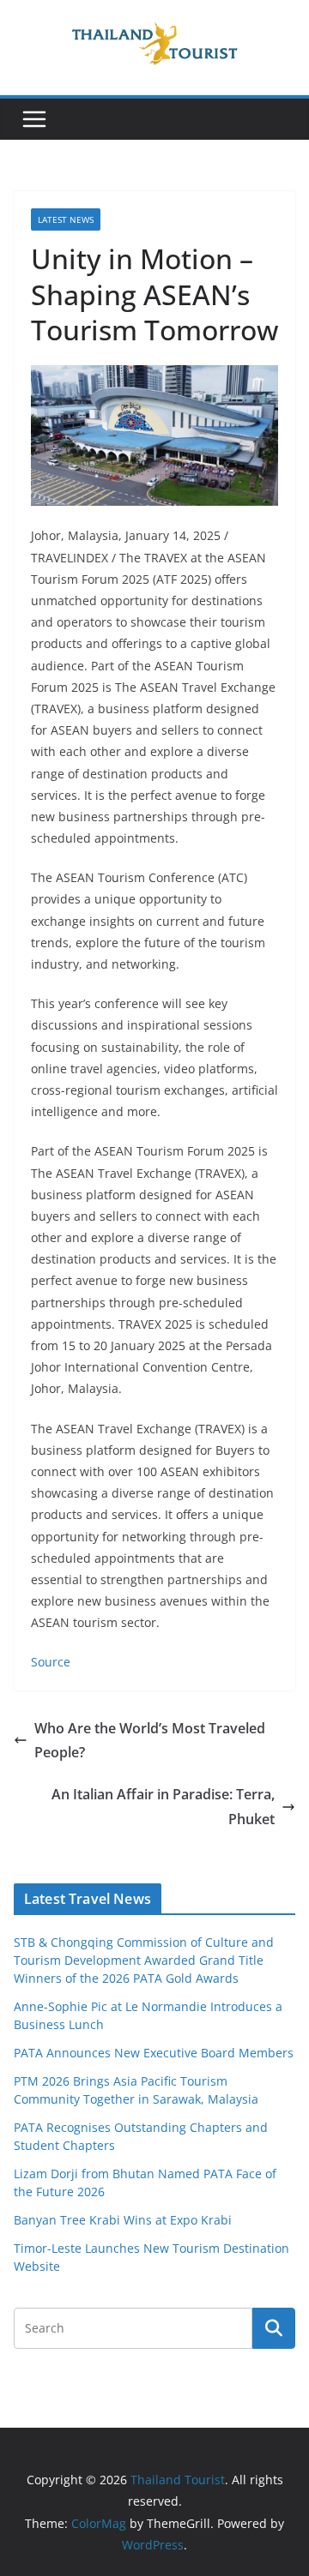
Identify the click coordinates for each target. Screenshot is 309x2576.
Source (51, 1662)
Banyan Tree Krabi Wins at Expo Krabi (123, 2220)
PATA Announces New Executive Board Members (154, 2053)
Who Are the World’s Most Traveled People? (150, 1741)
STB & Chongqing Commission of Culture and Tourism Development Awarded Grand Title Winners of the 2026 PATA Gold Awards (144, 1960)
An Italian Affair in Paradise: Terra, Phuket (163, 1807)
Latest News (66, 219)
